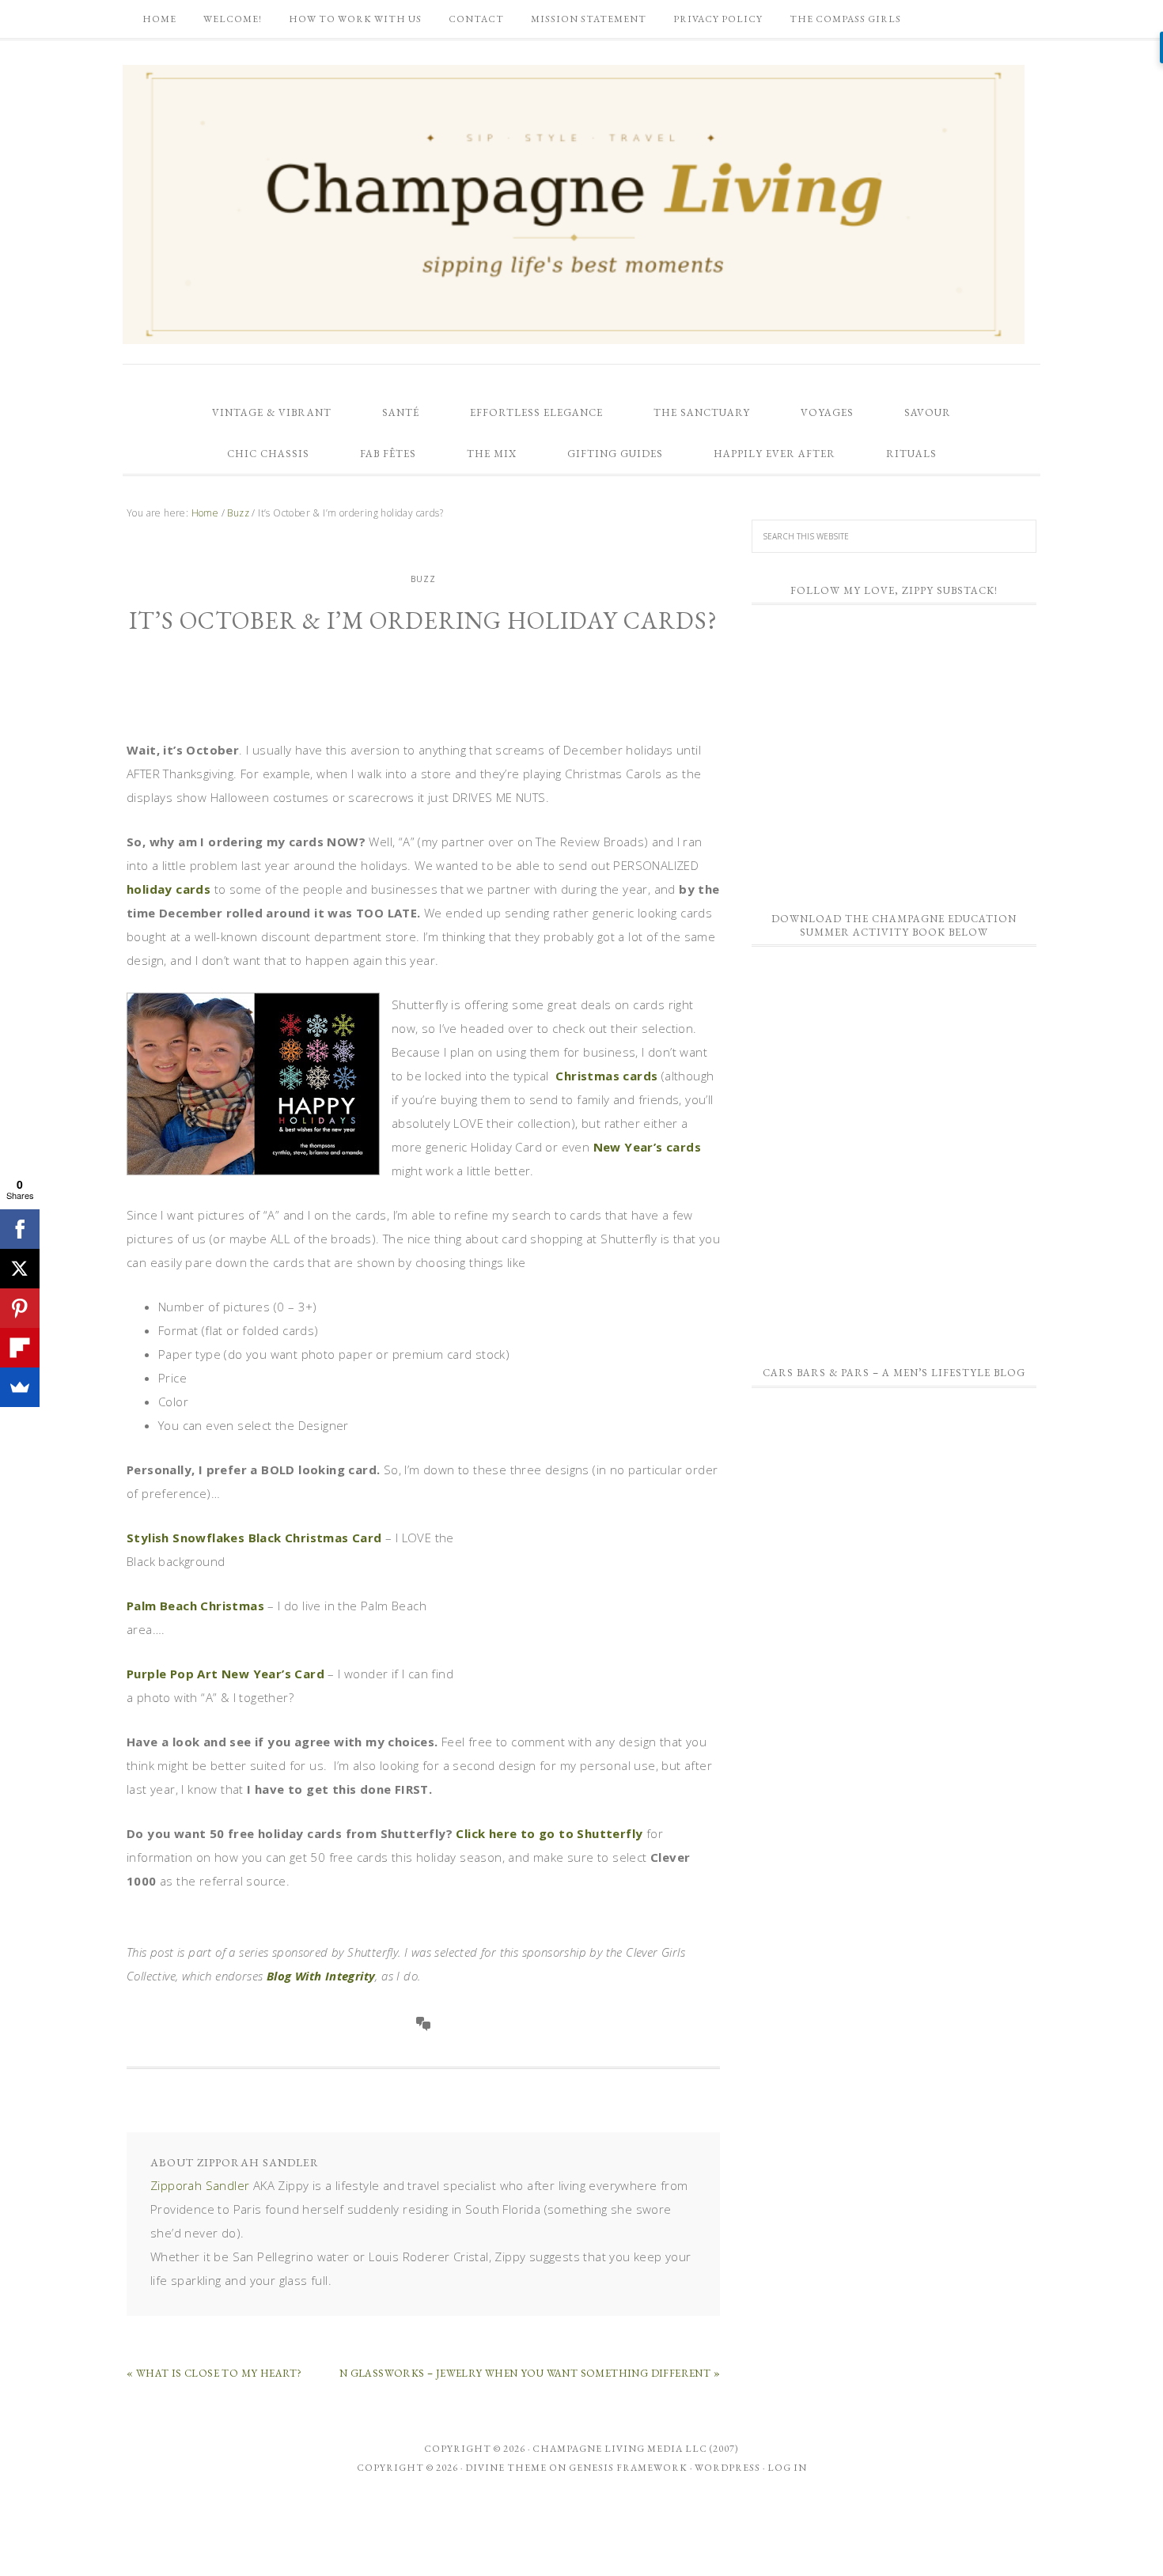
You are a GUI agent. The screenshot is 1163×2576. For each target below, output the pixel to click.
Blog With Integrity (321, 1976)
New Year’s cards (647, 1147)
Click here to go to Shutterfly (549, 1833)
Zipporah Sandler (200, 2185)
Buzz (423, 579)
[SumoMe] (20, 1387)
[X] (20, 1269)
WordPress (727, 2468)
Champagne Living (574, 204)
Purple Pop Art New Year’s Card (225, 1674)
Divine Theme (506, 2468)
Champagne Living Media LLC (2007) (636, 2449)
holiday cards (169, 889)
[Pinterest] (20, 1308)
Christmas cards (606, 1076)
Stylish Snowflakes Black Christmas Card (254, 1538)
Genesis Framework (628, 2468)
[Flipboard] (20, 1348)
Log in (787, 2468)
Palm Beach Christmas (195, 1606)
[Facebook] (20, 1229)
